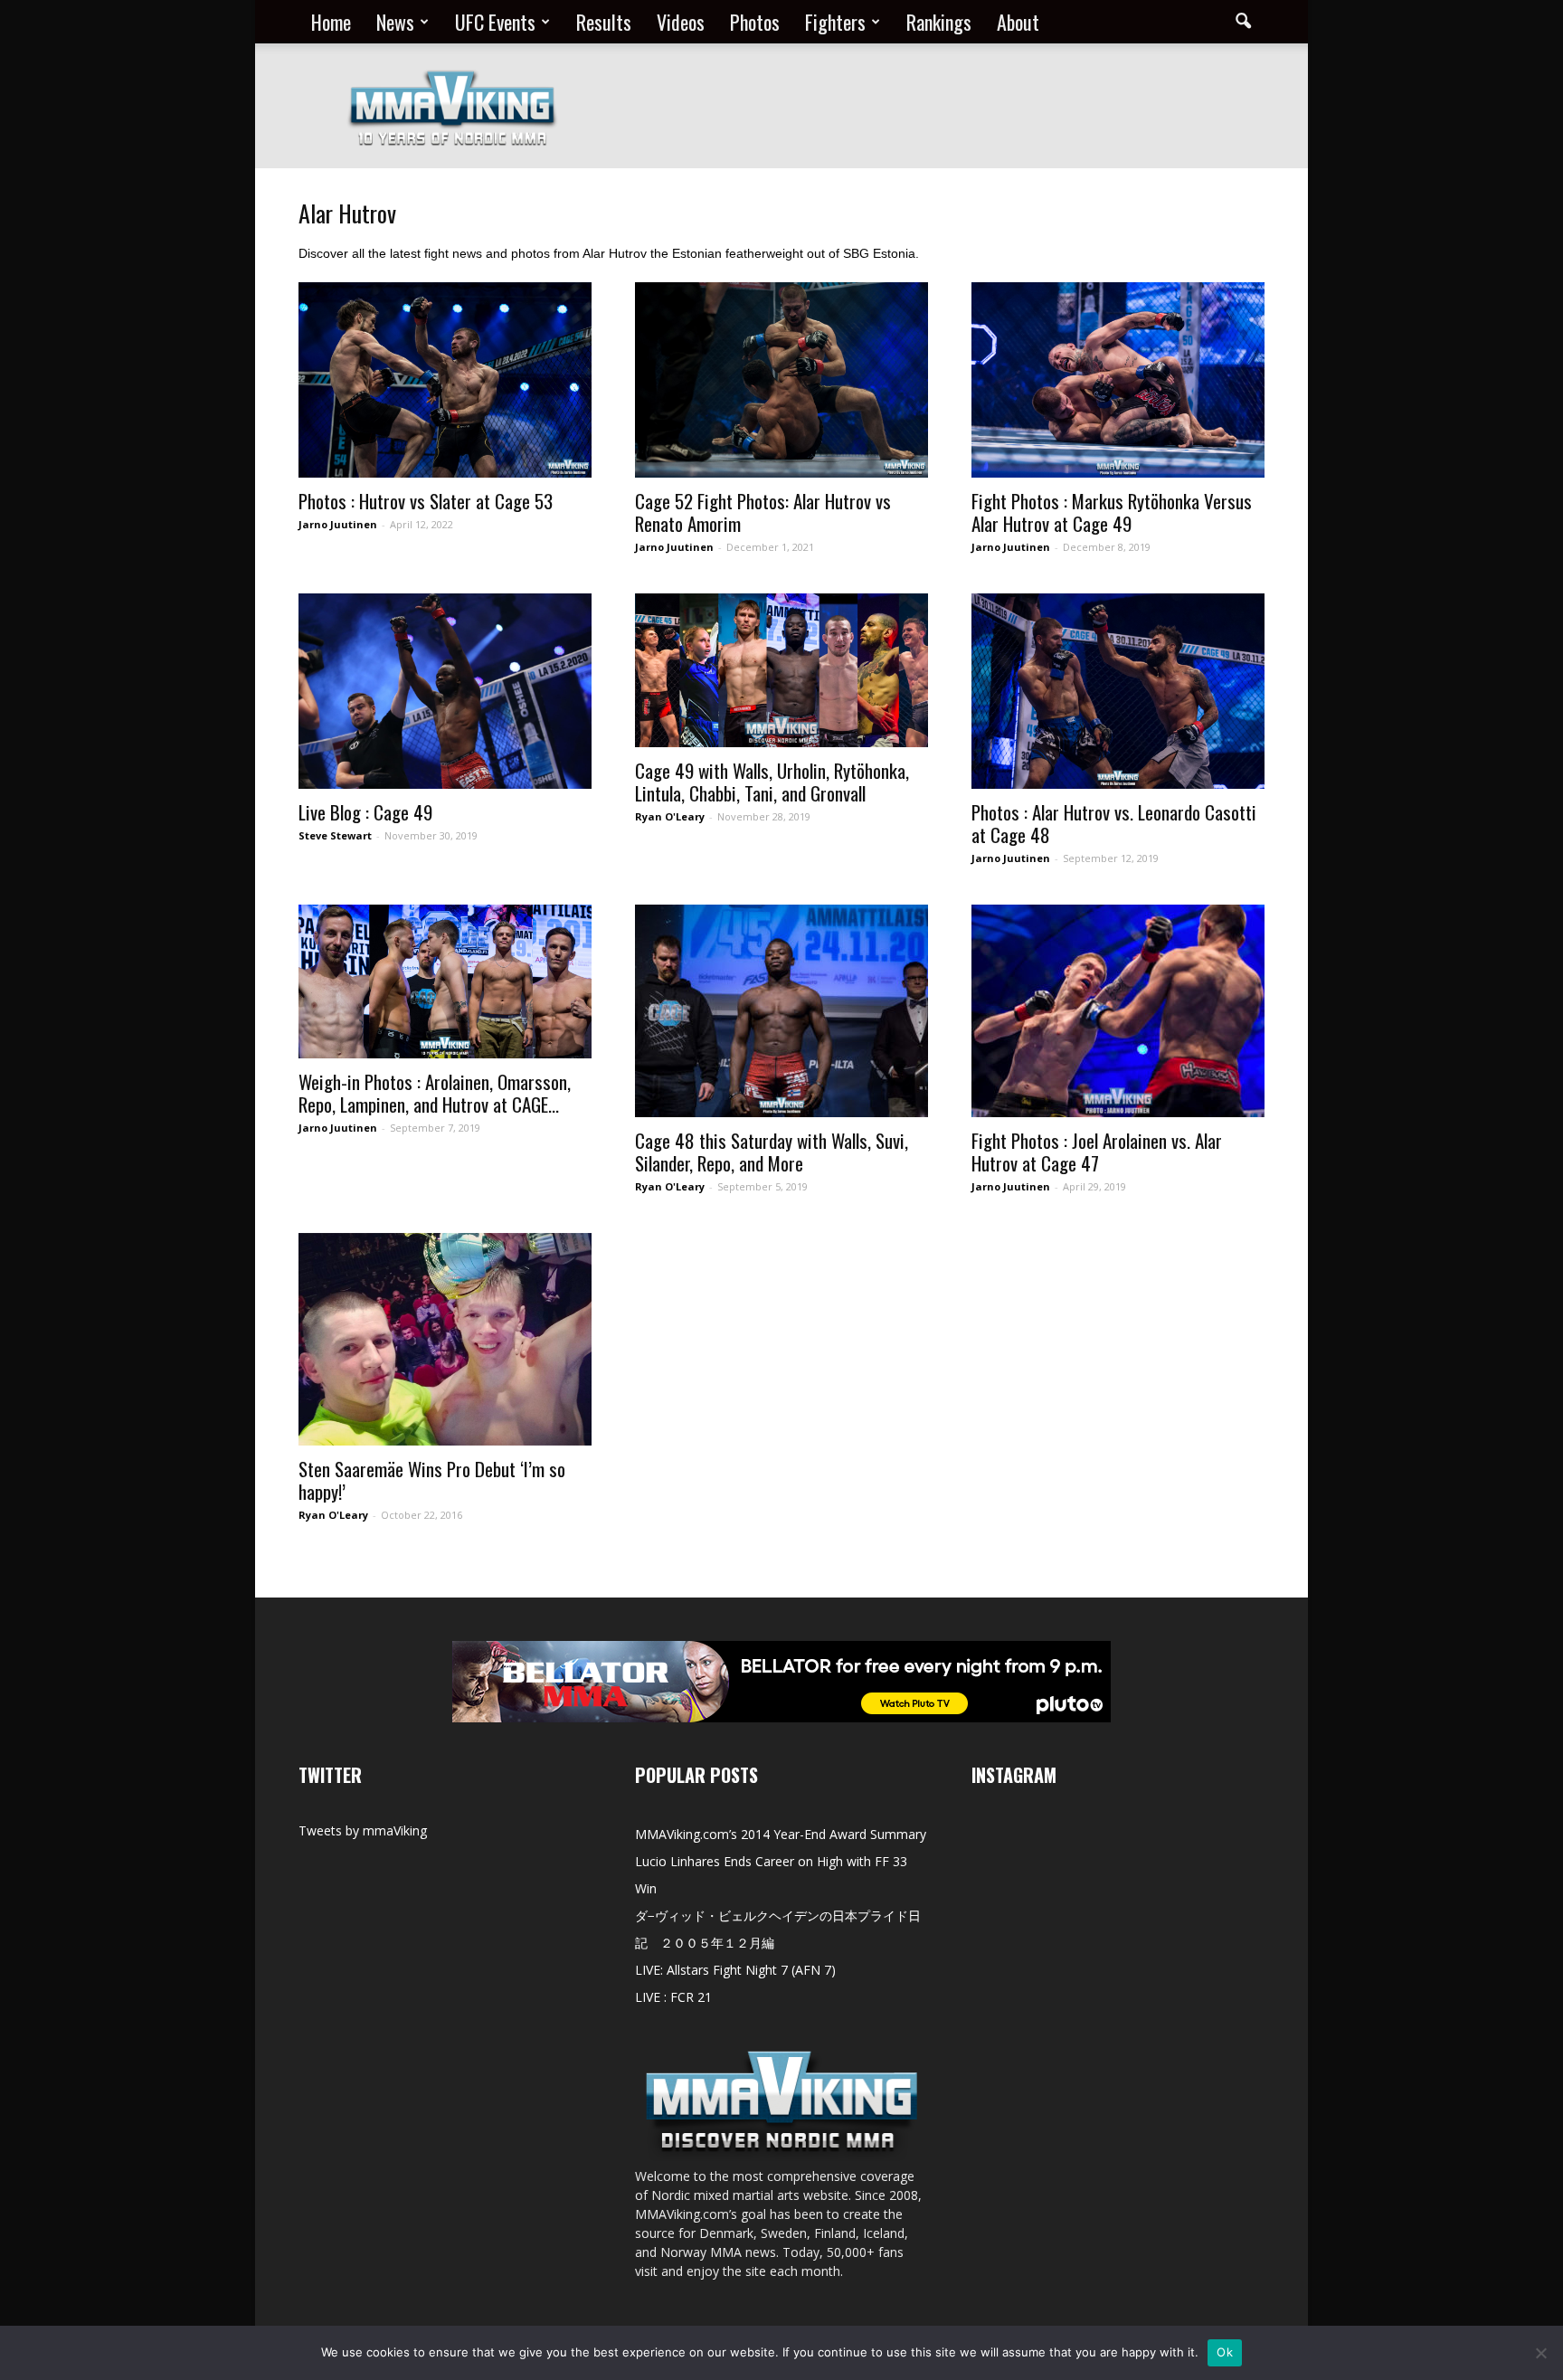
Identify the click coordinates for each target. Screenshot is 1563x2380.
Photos (755, 22)
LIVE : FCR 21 (673, 1997)
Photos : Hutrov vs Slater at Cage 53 (426, 501)
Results (604, 22)
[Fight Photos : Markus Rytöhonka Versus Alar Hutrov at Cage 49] (1118, 380)
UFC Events (495, 22)
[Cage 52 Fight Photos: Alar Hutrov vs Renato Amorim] (781, 380)
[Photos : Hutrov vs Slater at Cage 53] (445, 380)
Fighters (835, 22)
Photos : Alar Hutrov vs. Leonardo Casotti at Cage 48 (1114, 823)
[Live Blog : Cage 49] (445, 691)
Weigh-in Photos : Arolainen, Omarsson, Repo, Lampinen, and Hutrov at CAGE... (435, 1093)
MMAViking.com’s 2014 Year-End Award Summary (781, 1834)
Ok (1225, 2352)
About (1018, 22)
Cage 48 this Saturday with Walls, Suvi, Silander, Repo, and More (772, 1152)
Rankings (939, 22)
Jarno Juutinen (338, 524)
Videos (681, 22)
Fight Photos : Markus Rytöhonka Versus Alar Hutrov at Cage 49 (1112, 512)
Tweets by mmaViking (363, 1830)
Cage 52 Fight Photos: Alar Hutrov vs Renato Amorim (763, 512)
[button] (1243, 22)
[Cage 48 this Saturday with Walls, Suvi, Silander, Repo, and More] (781, 1011)
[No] (1540, 2353)
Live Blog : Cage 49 (365, 812)
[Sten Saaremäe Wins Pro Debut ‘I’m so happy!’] (445, 1339)
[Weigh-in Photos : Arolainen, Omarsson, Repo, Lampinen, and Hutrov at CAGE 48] (445, 981)
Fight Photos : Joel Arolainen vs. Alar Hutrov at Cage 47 (1097, 1152)
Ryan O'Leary (670, 816)
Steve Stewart (335, 835)
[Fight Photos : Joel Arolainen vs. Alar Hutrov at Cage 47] (1118, 1011)
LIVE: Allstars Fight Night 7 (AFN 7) (735, 1970)
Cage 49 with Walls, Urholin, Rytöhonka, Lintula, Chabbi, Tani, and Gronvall (772, 782)
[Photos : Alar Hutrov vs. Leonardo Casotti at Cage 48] (1118, 691)
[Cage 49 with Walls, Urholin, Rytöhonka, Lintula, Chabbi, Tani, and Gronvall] (781, 670)
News (395, 22)
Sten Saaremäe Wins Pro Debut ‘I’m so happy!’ (432, 1480)
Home (331, 22)
